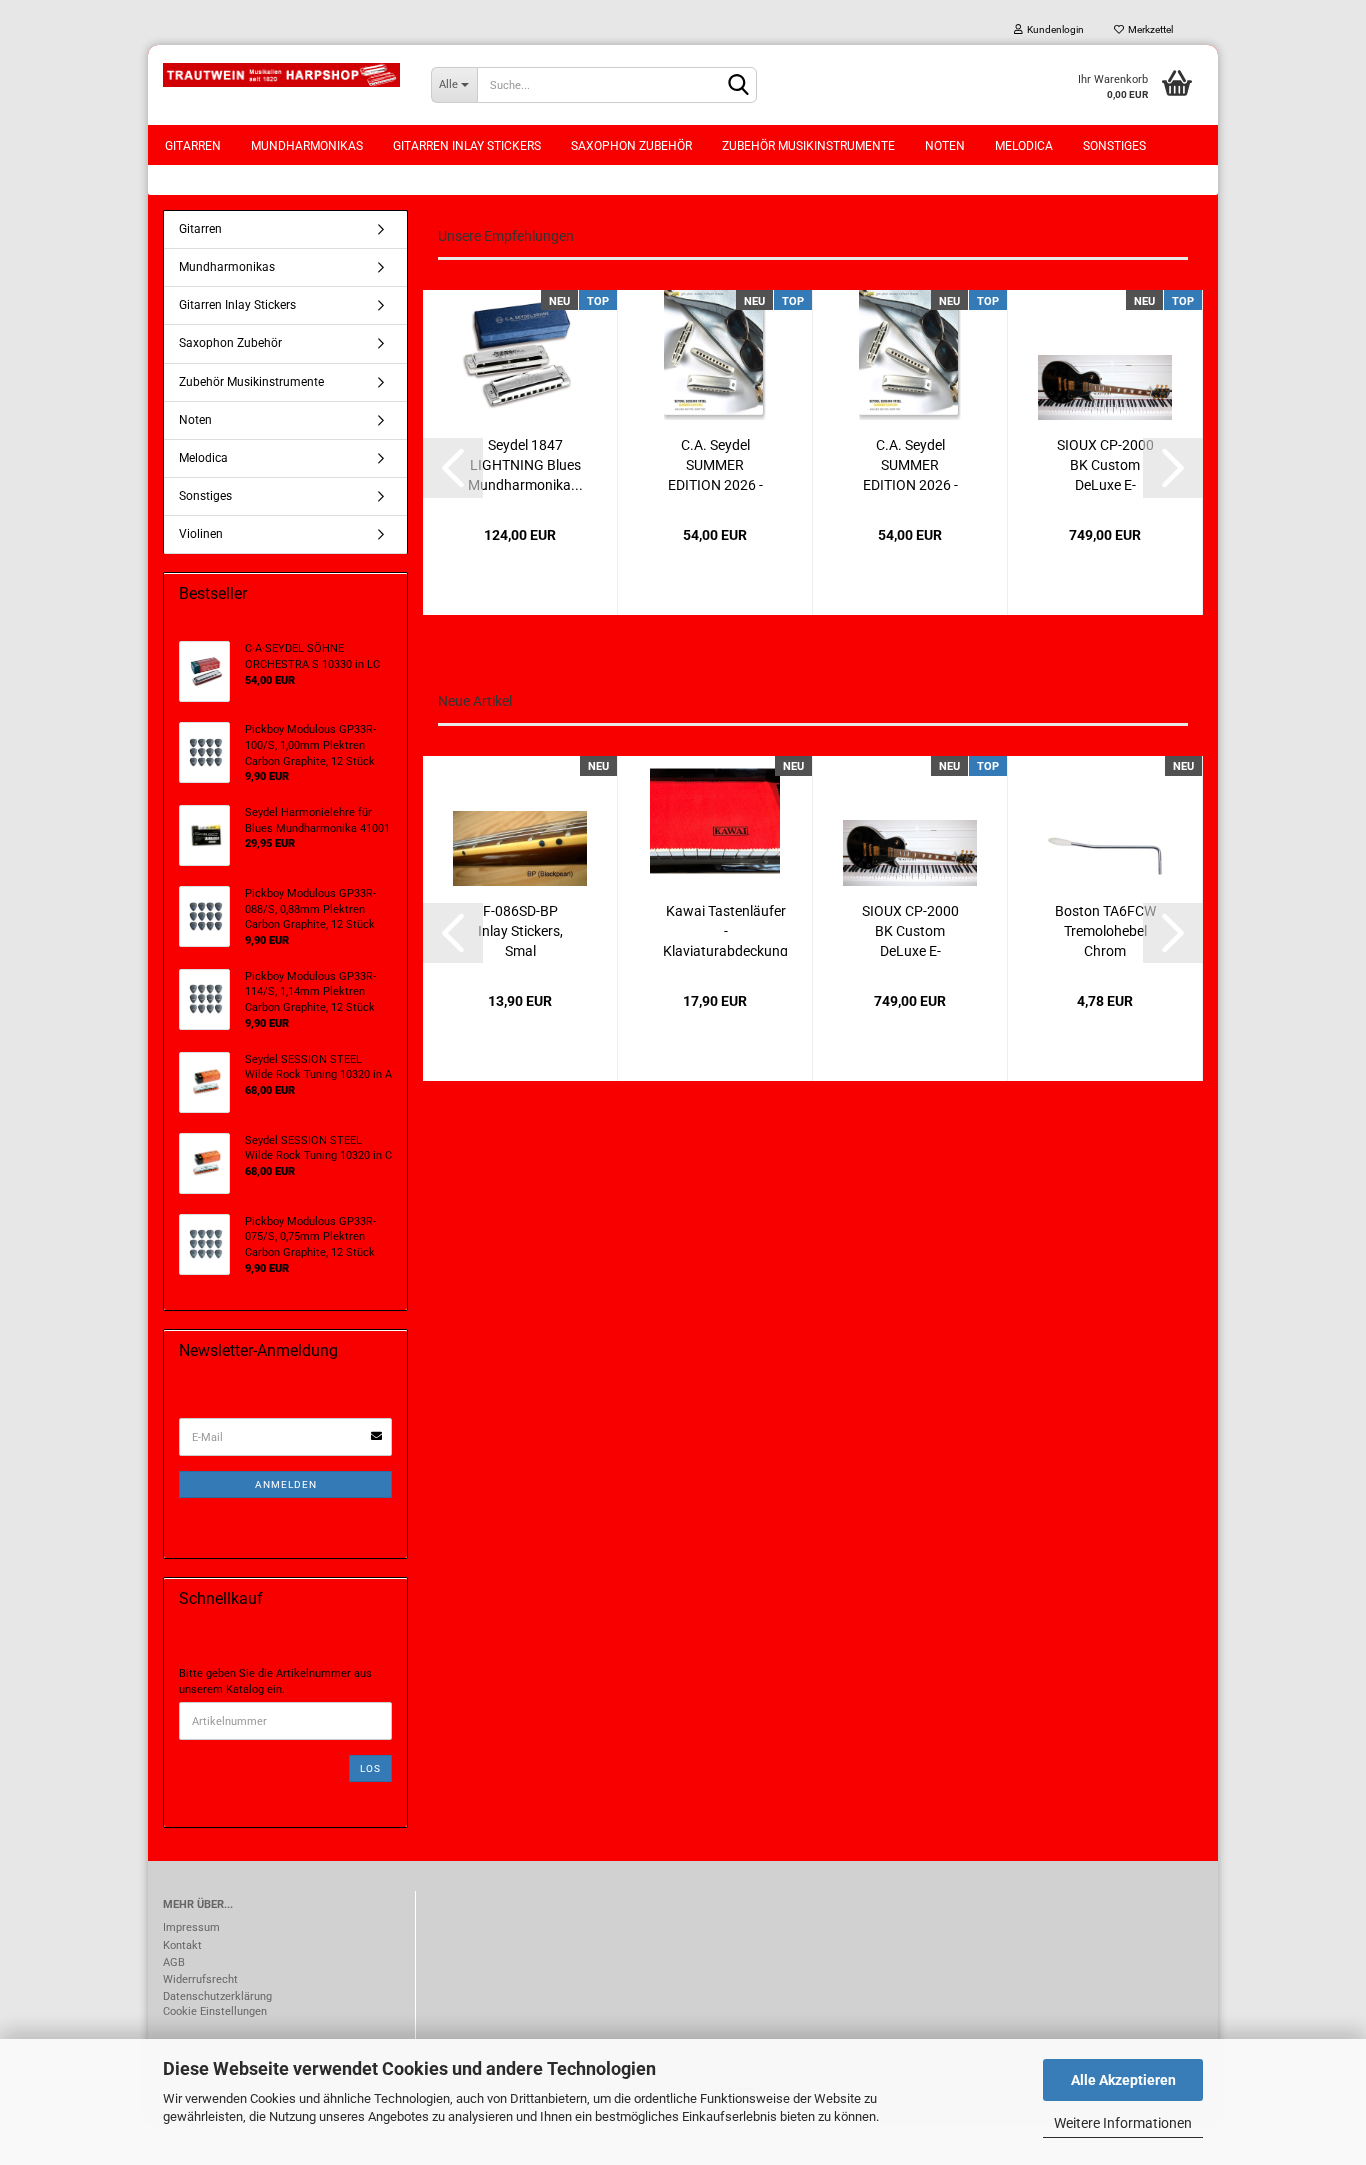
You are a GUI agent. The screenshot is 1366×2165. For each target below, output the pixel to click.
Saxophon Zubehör (631, 146)
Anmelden (286, 1484)
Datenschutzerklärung (217, 1996)
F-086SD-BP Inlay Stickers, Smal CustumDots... (520, 929)
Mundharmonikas (307, 146)
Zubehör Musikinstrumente (808, 146)
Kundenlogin (1053, 29)
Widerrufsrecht (200, 1979)
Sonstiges (1114, 146)
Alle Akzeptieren (1123, 2080)
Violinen (201, 534)
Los (370, 1768)
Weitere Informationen (1123, 2123)
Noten (945, 146)
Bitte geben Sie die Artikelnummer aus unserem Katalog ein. (275, 1681)
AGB (174, 1962)
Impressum (191, 1927)
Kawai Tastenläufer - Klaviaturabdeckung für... (725, 929)
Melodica (1024, 146)
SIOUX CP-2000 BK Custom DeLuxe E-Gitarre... (1105, 463)
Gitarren (193, 146)
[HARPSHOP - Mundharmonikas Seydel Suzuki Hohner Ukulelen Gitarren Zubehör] (282, 75)
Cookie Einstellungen (215, 2011)
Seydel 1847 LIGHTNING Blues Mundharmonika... (525, 463)
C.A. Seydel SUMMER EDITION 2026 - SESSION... (715, 463)
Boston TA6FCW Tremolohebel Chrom (1105, 929)
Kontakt (182, 1945)
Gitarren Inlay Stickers (467, 146)
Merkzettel (1148, 29)
